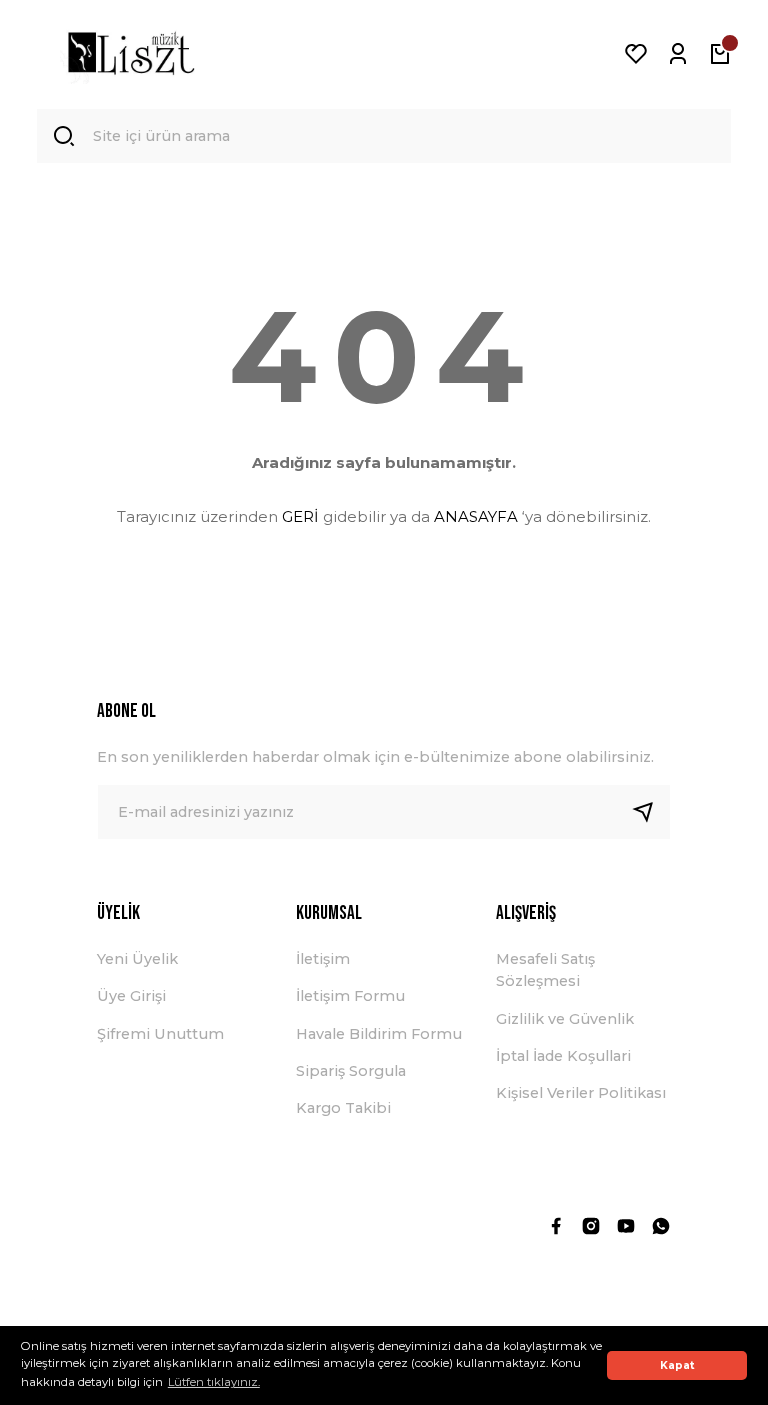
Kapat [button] (677, 1365)
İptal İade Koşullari (563, 1056)
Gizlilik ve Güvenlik (565, 1019)
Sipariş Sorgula (351, 1071)
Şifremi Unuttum (160, 1034)
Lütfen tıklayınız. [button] (214, 1382)
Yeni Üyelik (137, 959)
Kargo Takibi (343, 1108)
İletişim (323, 959)
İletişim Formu (350, 996)
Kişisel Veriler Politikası (581, 1093)
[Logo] (131, 54)
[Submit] (651, 812)
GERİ (300, 516)
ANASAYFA (476, 516)
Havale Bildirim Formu (379, 1034)
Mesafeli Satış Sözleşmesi (545, 970)
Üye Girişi (131, 996)
